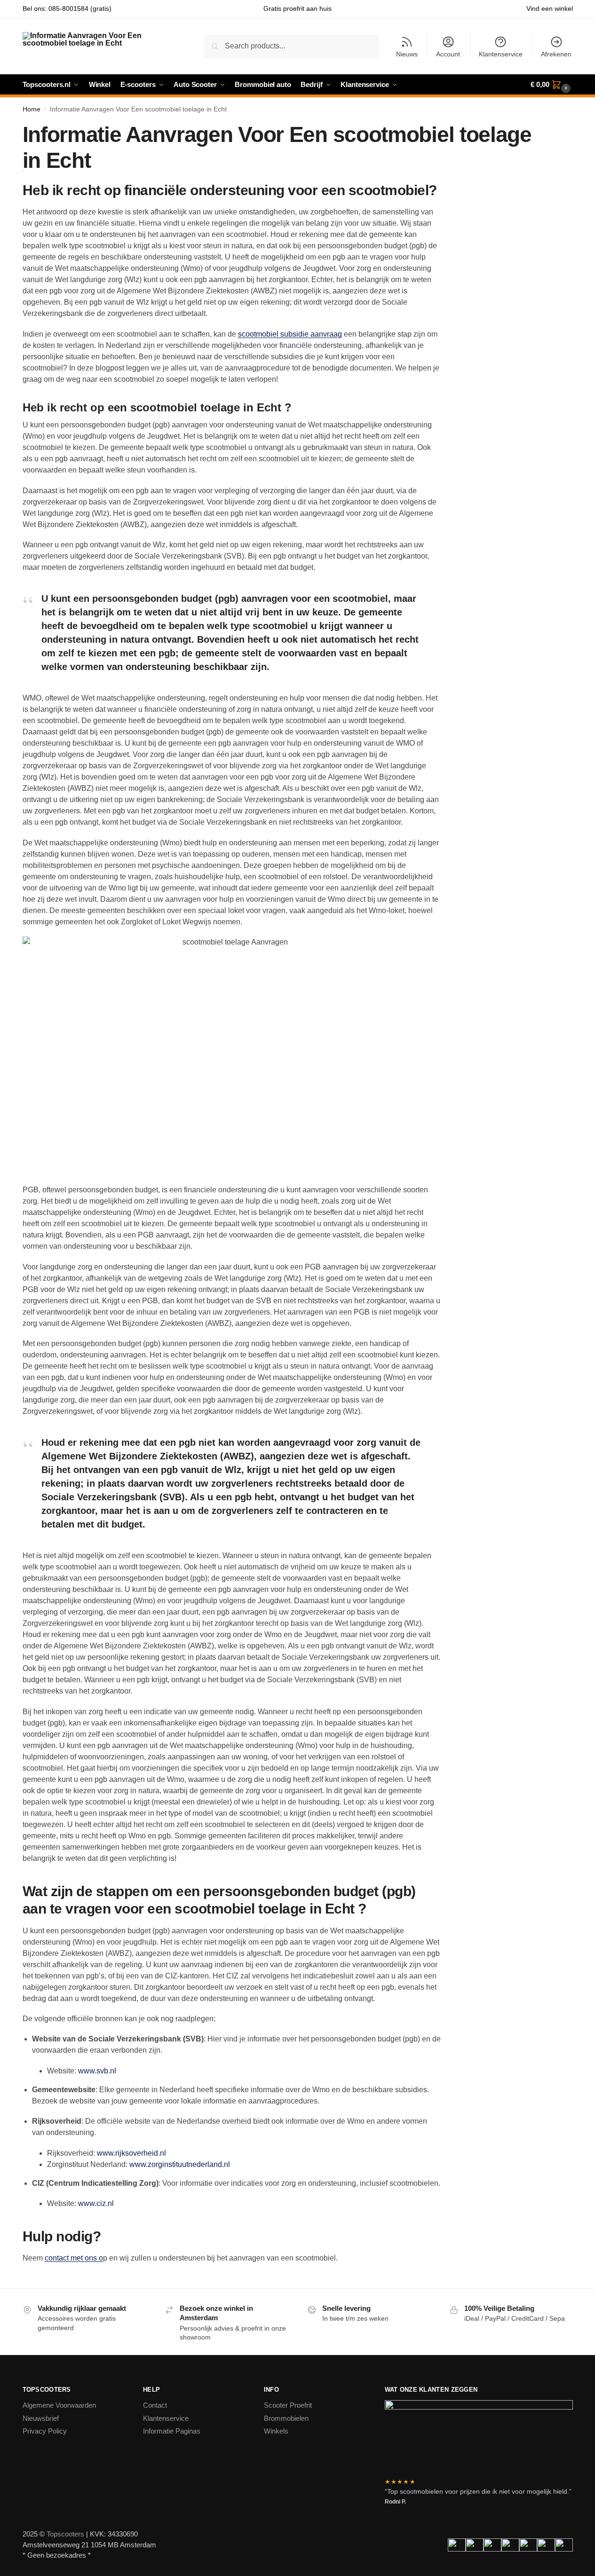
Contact (155, 2405)
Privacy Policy (45, 2431)
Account (448, 54)
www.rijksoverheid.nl (131, 2153)
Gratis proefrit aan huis (297, 8)
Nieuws (407, 54)
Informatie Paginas (172, 2431)
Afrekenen (556, 54)
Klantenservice (501, 54)
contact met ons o (74, 2258)
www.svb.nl (97, 2071)
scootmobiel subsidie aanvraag (290, 334)
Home (32, 109)
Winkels (276, 2431)
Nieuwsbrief (41, 2418)
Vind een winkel (550, 8)
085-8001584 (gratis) (80, 8)
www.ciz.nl (96, 2203)
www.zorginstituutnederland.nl (180, 2164)
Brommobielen (286, 2418)
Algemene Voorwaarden (59, 2405)
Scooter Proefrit (288, 2405)
